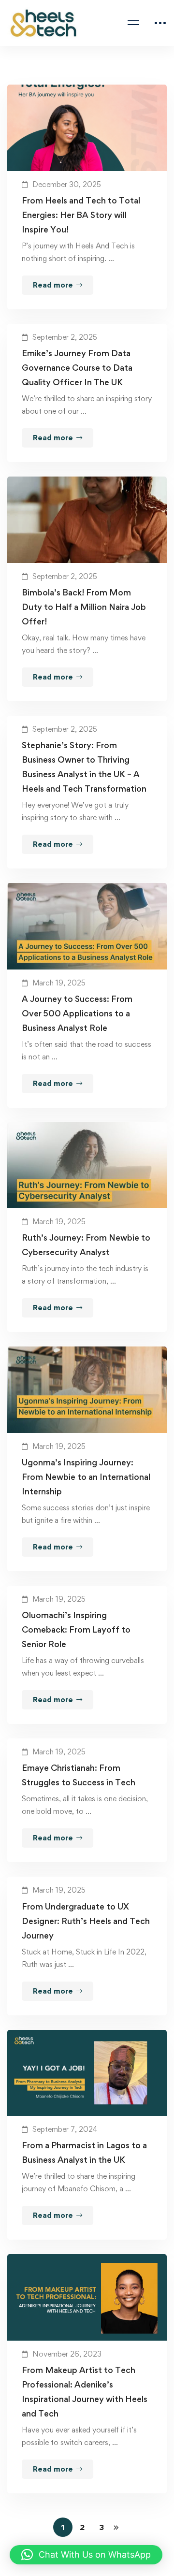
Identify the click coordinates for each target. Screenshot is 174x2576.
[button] (86, 2555)
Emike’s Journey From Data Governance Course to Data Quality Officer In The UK (77, 368)
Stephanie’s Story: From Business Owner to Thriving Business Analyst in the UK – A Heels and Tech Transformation (84, 767)
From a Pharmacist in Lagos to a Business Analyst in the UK (84, 2152)
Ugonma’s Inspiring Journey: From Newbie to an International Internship (86, 1477)
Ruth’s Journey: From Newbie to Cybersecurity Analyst (86, 1245)
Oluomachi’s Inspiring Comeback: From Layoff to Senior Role (76, 1629)
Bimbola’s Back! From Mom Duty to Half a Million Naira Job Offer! (84, 607)
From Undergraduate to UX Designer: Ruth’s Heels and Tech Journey (86, 1921)
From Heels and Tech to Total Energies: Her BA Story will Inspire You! (81, 215)
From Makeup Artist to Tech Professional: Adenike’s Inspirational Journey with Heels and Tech (85, 2392)
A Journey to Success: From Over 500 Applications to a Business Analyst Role (77, 1013)
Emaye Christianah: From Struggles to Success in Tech (79, 1775)
